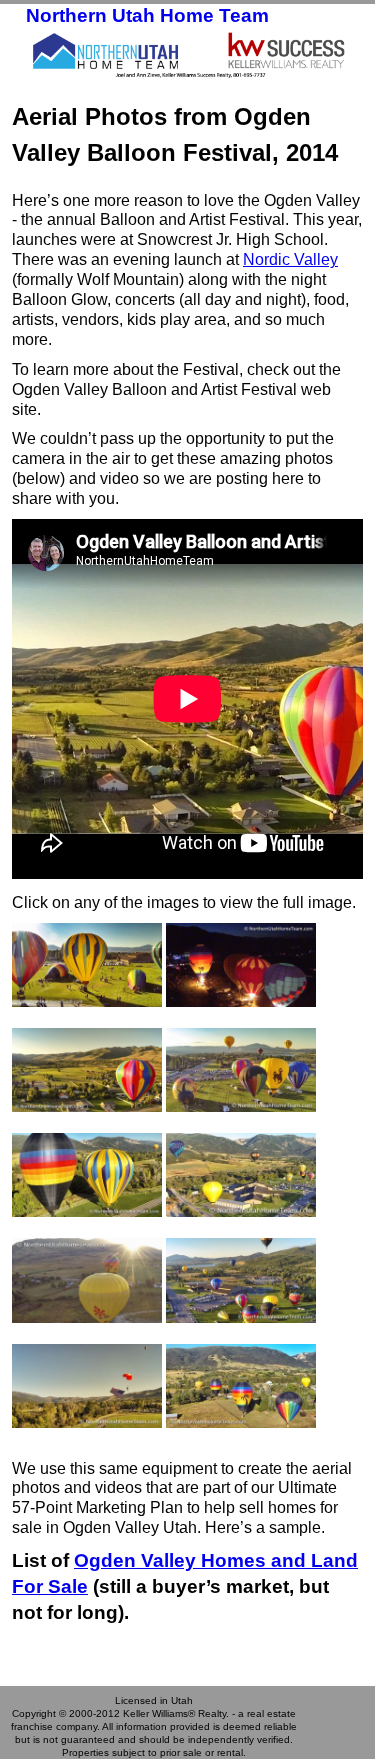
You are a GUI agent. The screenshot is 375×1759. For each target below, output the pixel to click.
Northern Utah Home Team (147, 15)
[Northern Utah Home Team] (187, 54)
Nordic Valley (290, 259)
